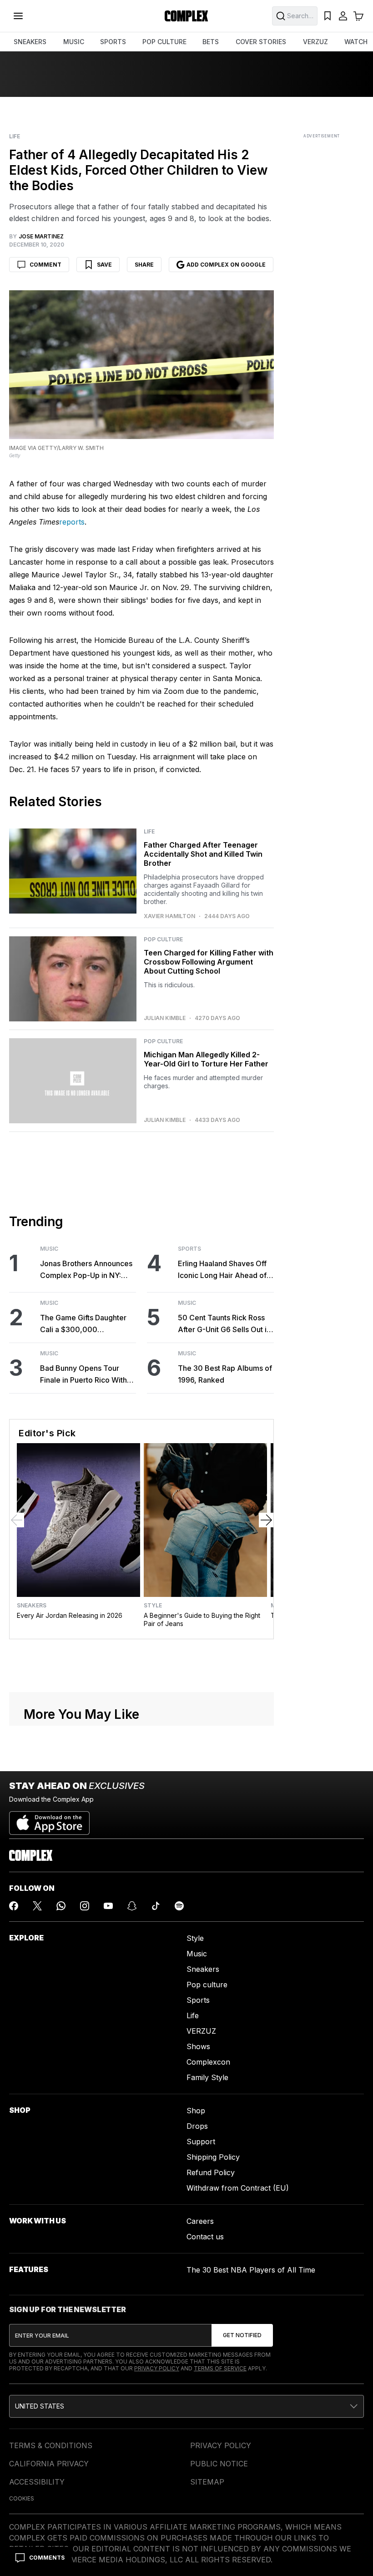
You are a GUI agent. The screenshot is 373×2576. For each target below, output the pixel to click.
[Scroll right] (266, 1520)
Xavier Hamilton (169, 916)
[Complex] (186, 16)
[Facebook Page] (14, 1906)
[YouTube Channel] (108, 1906)
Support (201, 2142)
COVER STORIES (261, 42)
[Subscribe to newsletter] (242, 2335)
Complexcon (208, 2062)
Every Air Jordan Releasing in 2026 (70, 1615)
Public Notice (219, 2464)
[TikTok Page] (156, 1906)
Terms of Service (220, 2368)
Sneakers (32, 1606)
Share (144, 265)
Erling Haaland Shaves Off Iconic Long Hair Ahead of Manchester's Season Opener (222, 1270)
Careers (200, 2221)
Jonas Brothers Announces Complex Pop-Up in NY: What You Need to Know (86, 1270)
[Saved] (328, 16)
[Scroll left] (17, 1520)
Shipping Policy (213, 2157)
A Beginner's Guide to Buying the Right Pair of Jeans (202, 1619)
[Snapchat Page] (132, 1906)
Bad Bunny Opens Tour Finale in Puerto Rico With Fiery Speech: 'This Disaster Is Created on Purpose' (88, 1375)
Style (153, 1606)
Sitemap (207, 2482)
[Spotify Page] (179, 1906)
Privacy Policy (157, 2368)
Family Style (207, 2077)
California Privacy (49, 2464)
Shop (196, 2111)
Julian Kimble (165, 1018)
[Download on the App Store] (49, 1819)
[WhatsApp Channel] (61, 1906)
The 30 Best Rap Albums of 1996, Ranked (225, 1374)
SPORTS (113, 42)
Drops (197, 2126)
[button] (186, 2406)
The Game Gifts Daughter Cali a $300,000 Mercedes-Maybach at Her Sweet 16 (86, 1324)
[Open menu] (18, 16)
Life (15, 136)
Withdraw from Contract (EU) (238, 2188)
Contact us (205, 2237)
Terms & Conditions (51, 2445)
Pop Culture (163, 939)
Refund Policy (211, 2172)
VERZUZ (315, 42)
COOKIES (22, 2498)
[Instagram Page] (85, 1906)
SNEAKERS (30, 42)
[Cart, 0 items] (358, 16)
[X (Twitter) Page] (37, 1906)
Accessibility (37, 2482)
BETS (211, 42)
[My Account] (343, 16)
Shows (198, 2046)
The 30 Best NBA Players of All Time (251, 2270)
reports (72, 522)
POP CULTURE (164, 42)
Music (49, 1249)
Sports (189, 1249)
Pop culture (207, 1985)
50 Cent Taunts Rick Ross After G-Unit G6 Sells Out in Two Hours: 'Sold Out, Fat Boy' (224, 1324)
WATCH (356, 42)
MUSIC (74, 42)
